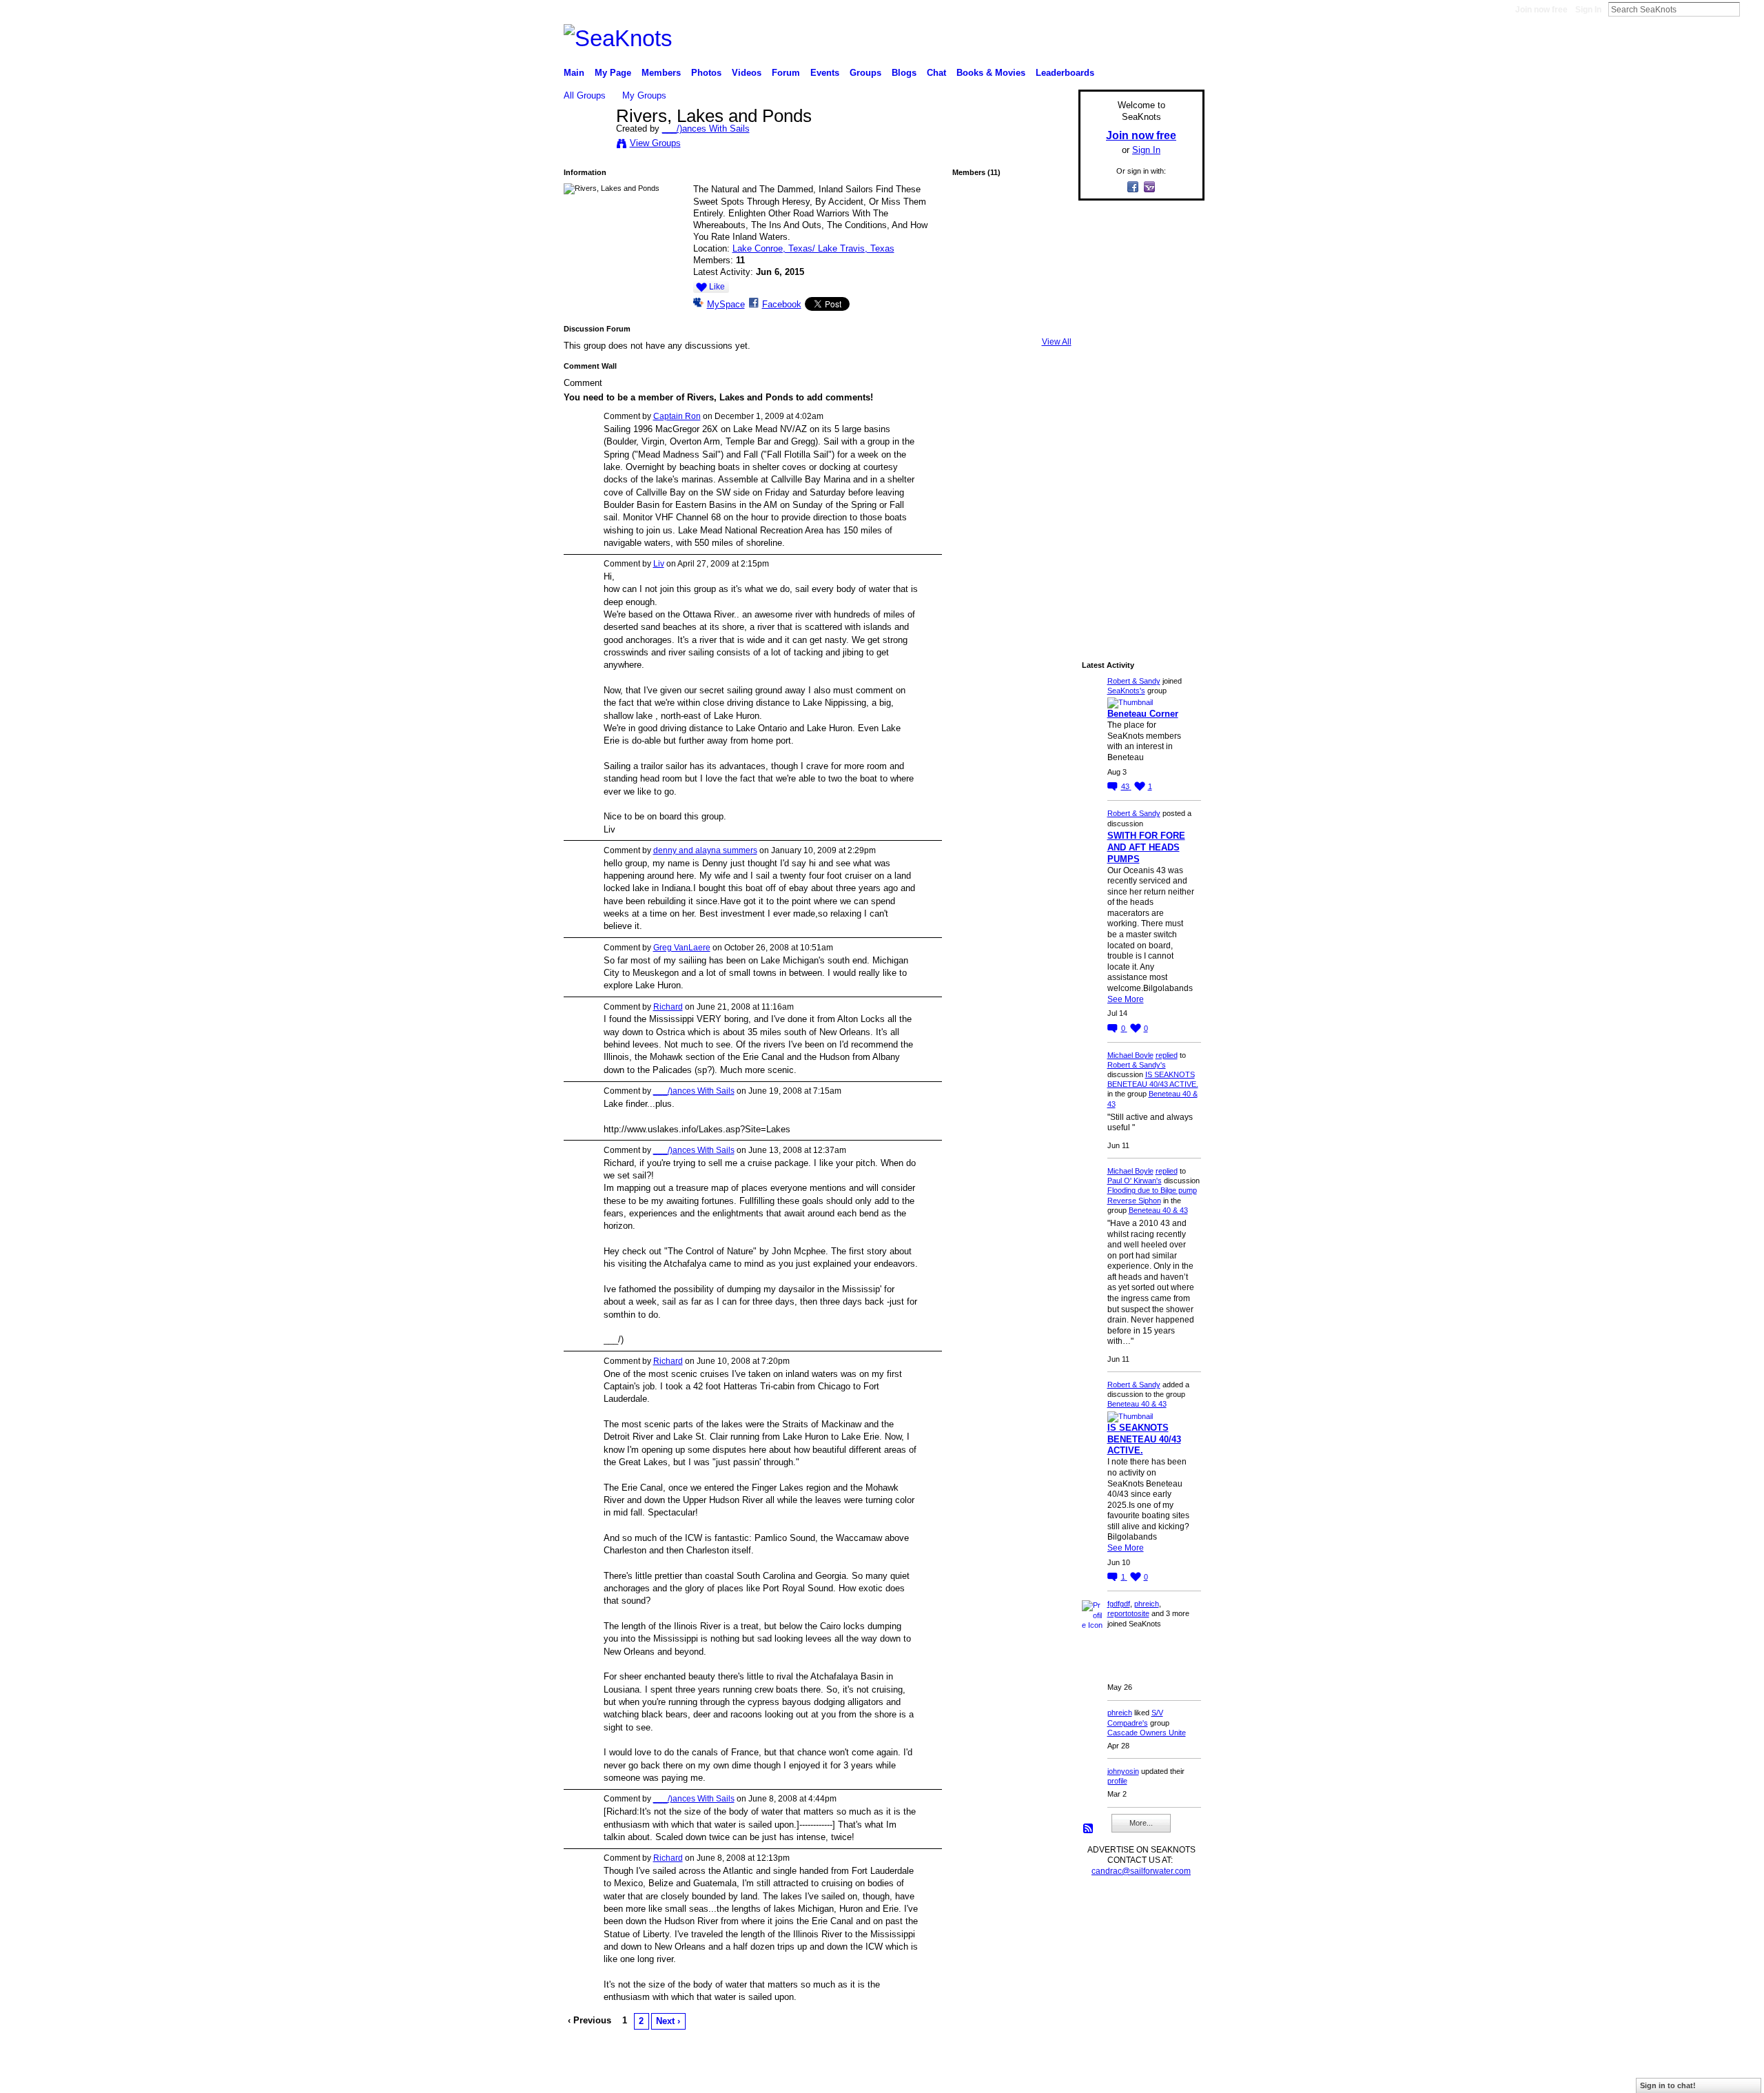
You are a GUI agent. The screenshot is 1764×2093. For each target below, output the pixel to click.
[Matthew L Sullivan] (1012, 214)
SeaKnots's (1126, 691)
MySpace (726, 304)
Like (717, 287)
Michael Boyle (1130, 1055)
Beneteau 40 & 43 (1158, 1210)
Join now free (1541, 10)
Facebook (782, 304)
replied (1167, 1055)
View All (1057, 342)
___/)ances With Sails (706, 129)
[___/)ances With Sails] (586, 145)
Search (1751, 9)
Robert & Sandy (1134, 681)
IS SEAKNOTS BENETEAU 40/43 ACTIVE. (1144, 1439)
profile (1117, 1781)
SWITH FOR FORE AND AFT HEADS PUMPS (1146, 847)
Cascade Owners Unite (1147, 1733)
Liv (659, 564)
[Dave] (975, 323)
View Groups (655, 143)
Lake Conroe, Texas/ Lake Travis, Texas (813, 248)
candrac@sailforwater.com (1141, 1871)
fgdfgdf (1119, 1604)
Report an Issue (1102, 2077)
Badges (1048, 2077)
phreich (1147, 1604)
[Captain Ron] (975, 250)
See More (1126, 999)
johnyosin (1123, 1771)
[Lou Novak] (975, 214)
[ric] (1012, 287)
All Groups (585, 95)
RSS (1089, 1829)
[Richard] (1048, 287)
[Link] (1048, 250)
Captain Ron (677, 416)
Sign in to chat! (1668, 2085)
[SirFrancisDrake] (1048, 214)
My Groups (644, 95)
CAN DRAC (659, 2077)
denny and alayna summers (705, 850)
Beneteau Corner (1143, 714)
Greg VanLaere (682, 948)
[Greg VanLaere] (975, 287)
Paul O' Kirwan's (1135, 1181)
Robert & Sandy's (1137, 1065)
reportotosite (1128, 1613)
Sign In (1588, 10)
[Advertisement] (1137, 418)
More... (1141, 1823)
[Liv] (1012, 250)
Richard (668, 1007)
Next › (668, 2021)
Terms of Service (1173, 2077)
